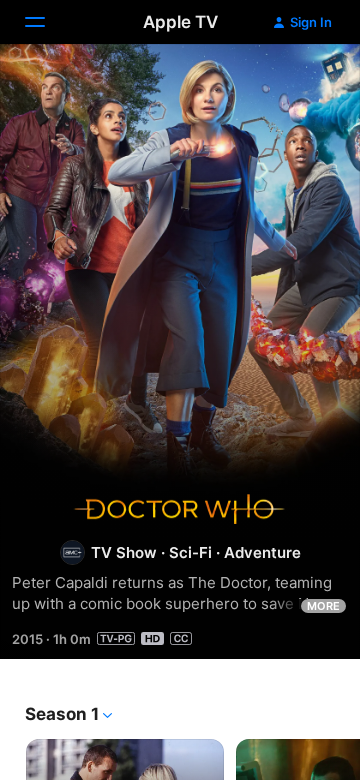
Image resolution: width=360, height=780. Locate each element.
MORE (323, 606)
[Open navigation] (47, 22)
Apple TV (180, 22)
